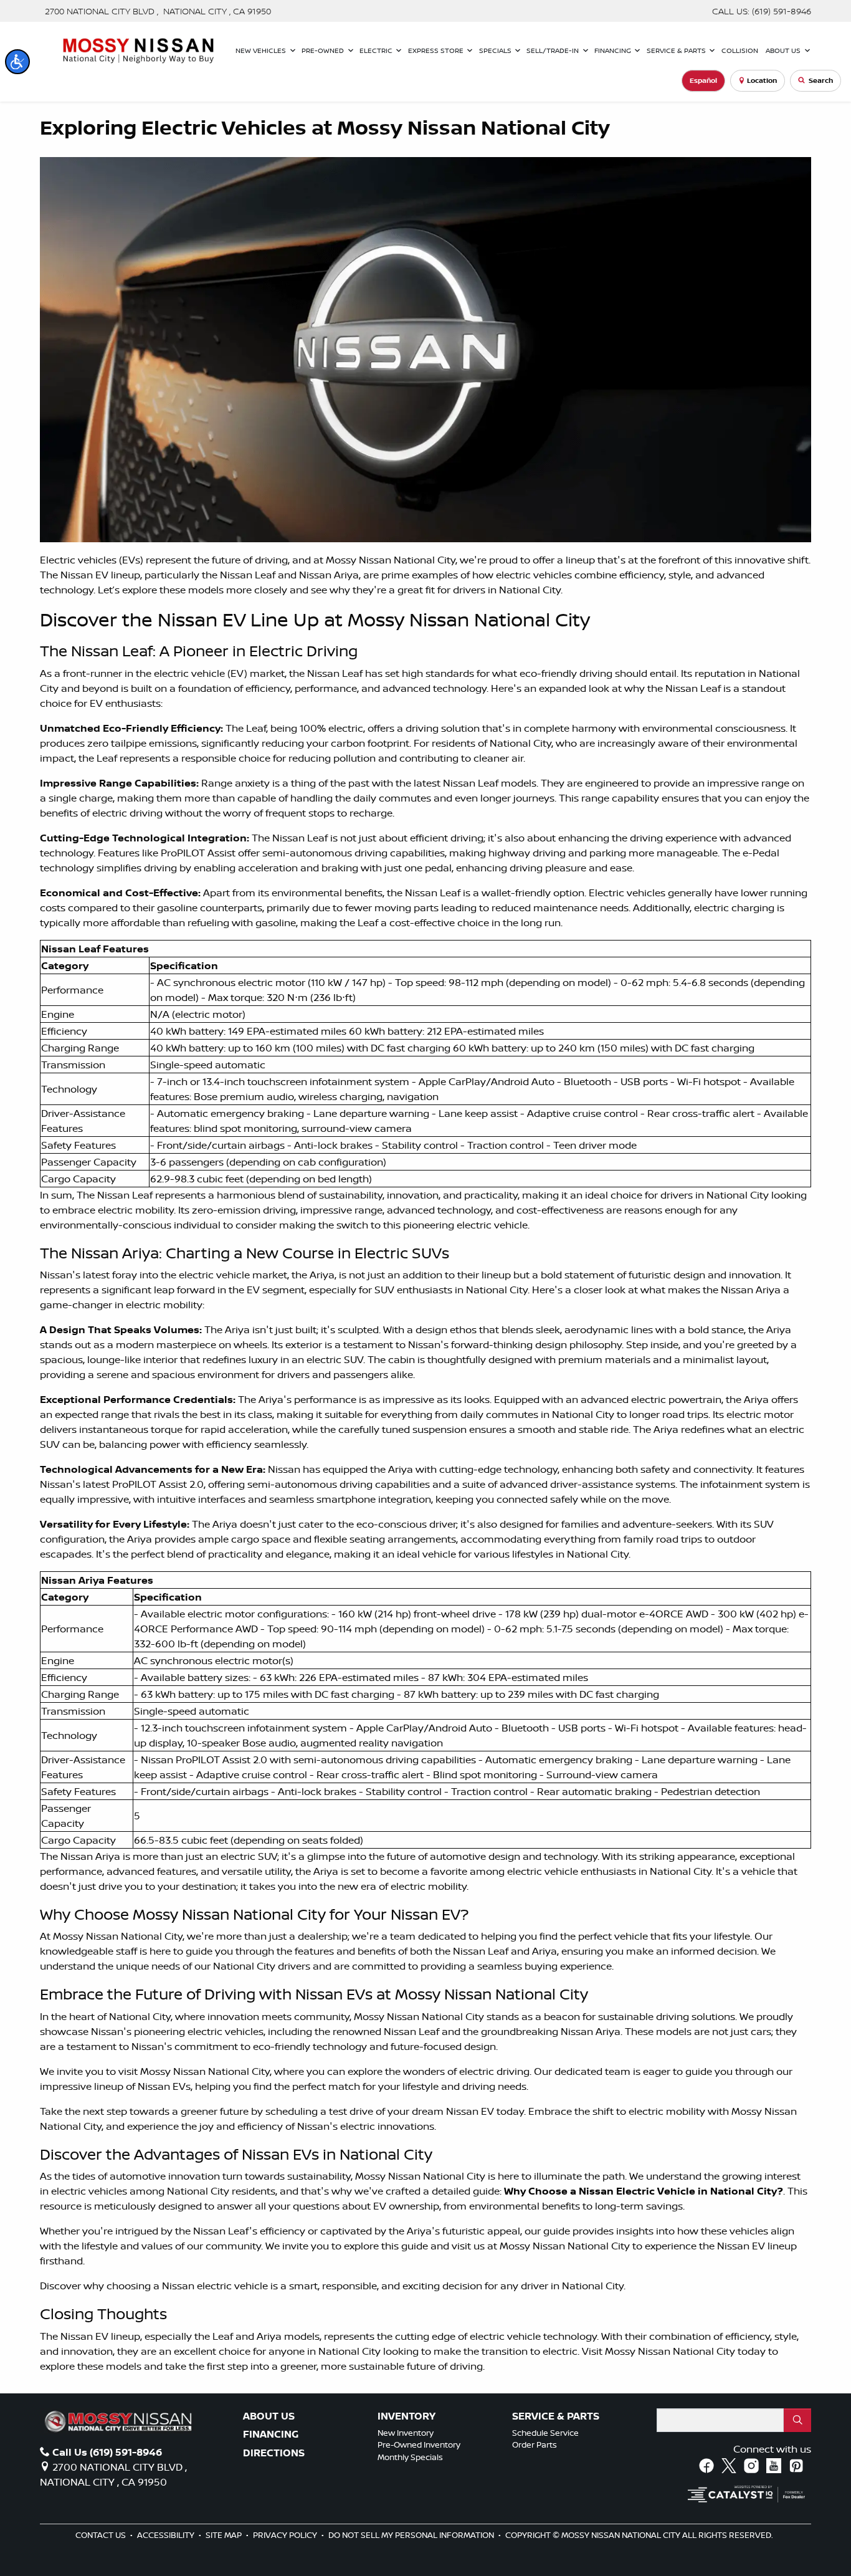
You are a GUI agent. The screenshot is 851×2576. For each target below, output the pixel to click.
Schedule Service (545, 2433)
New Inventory (406, 2433)
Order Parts (535, 2444)
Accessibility (167, 2535)
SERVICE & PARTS (556, 2416)
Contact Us (102, 2535)
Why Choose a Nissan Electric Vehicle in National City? (644, 2191)
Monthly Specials (410, 2457)
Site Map (225, 2535)
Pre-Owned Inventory (419, 2444)
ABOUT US (269, 2416)
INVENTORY (406, 2416)
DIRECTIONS (274, 2453)
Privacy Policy (286, 2535)
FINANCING (271, 2435)
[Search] (797, 2420)
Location (762, 80)
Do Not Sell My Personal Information (412, 2535)
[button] (17, 62)
